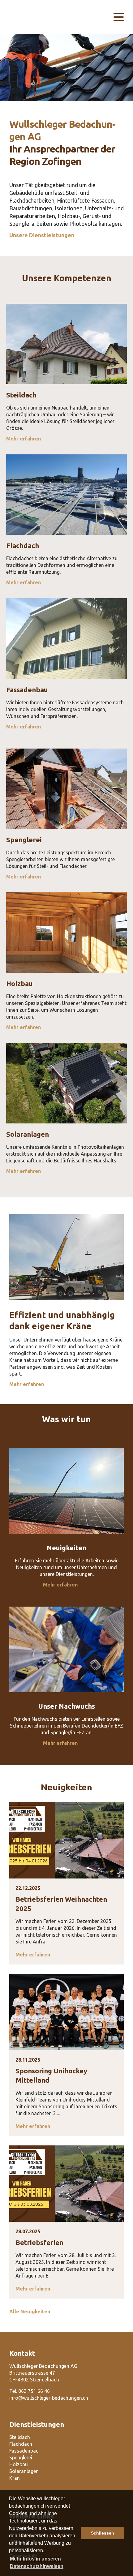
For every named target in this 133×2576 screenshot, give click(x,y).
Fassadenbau (24, 2451)
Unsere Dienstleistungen (42, 235)
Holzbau (19, 2464)
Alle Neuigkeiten (30, 2312)
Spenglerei (21, 2458)
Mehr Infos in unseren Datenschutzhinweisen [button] (37, 2563)
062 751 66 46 (34, 2391)
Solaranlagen (24, 2471)
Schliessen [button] (103, 2533)
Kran (15, 2478)
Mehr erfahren (24, 439)
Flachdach (21, 2444)
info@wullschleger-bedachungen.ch (49, 2398)
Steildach (20, 2437)
